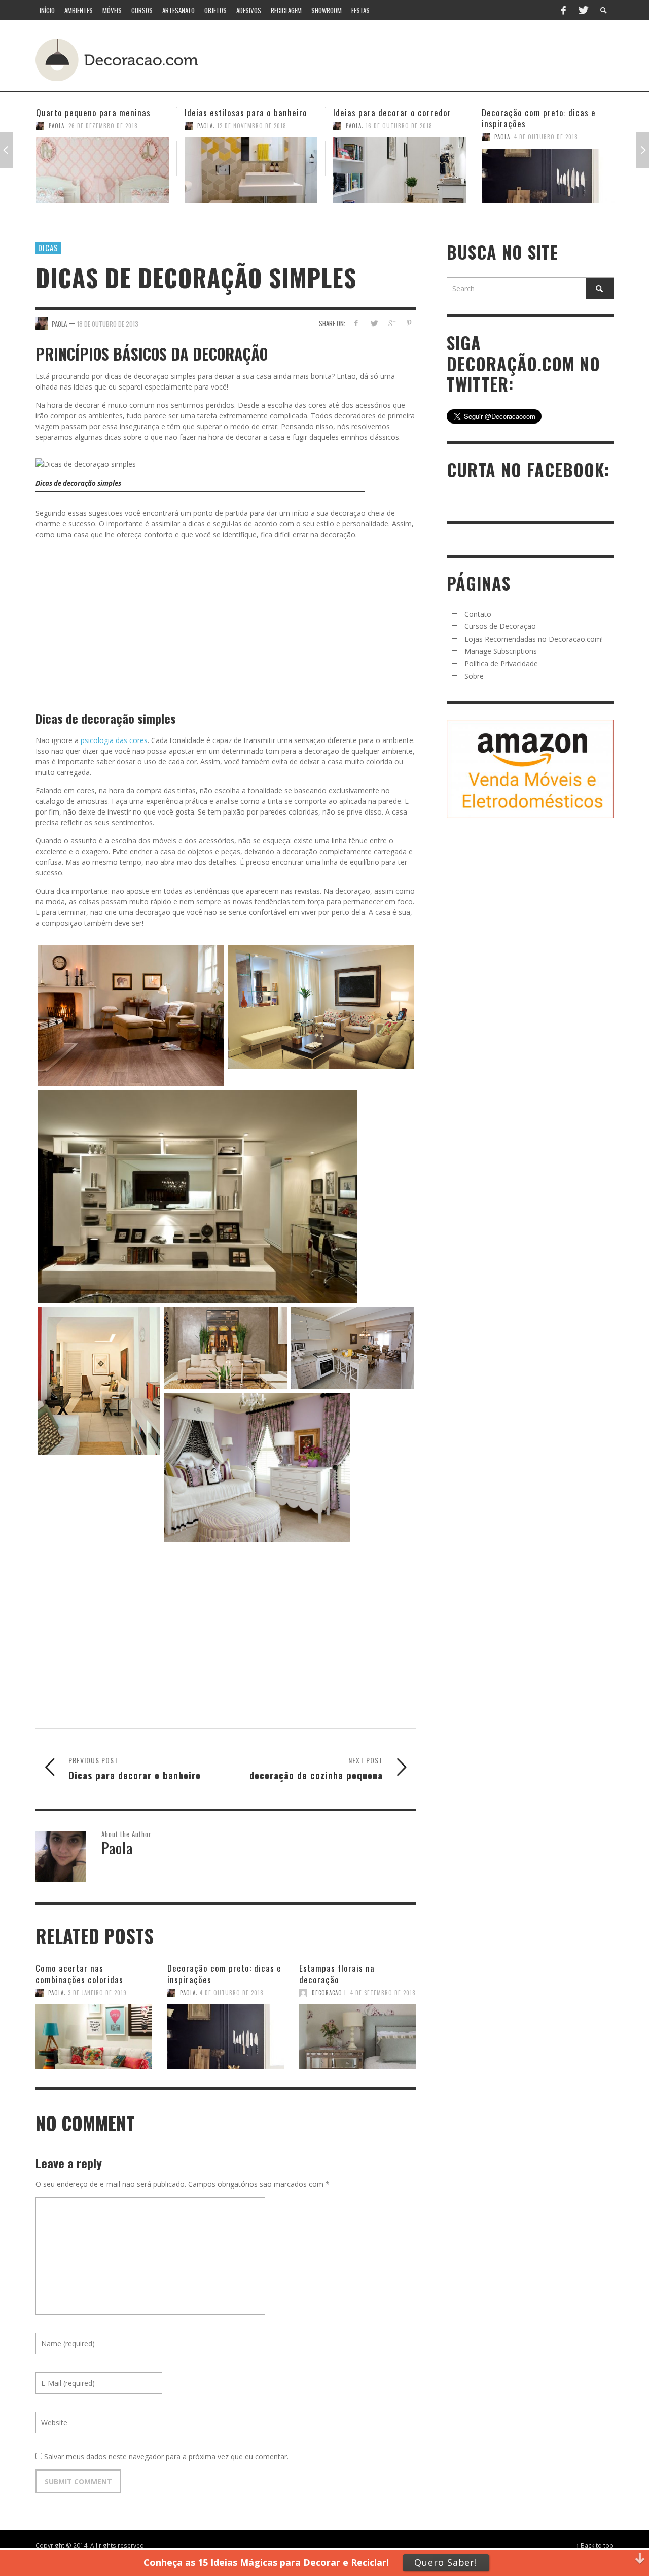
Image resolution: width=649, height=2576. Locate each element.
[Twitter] (583, 10)
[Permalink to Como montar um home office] (548, 170)
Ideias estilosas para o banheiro (97, 112)
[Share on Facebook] (356, 323)
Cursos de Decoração (500, 626)
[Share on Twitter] (374, 323)
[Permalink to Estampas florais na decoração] (357, 2032)
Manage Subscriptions (501, 651)
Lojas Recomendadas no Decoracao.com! (534, 639)
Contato (478, 614)
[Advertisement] (425, 58)
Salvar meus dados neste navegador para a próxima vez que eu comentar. (166, 2457)
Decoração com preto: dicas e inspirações (390, 118)
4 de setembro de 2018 (383, 1993)
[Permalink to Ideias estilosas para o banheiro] (102, 170)
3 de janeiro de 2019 (97, 1993)
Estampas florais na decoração (337, 1974)
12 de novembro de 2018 (103, 126)
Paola (57, 126)
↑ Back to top (595, 2545)
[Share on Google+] (391, 323)
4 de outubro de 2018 (398, 137)
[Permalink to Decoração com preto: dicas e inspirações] (400, 176)
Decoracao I (329, 1993)
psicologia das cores (114, 740)
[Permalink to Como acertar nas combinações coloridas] (94, 2032)
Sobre (474, 676)
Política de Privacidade (501, 664)
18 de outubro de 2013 (108, 323)
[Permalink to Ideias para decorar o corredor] (251, 170)
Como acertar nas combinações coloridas (79, 1974)
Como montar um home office (538, 112)
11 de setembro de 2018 (548, 126)
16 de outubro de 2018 (250, 126)
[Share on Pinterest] (409, 323)
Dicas (48, 248)
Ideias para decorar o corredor (244, 112)
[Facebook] (563, 10)
